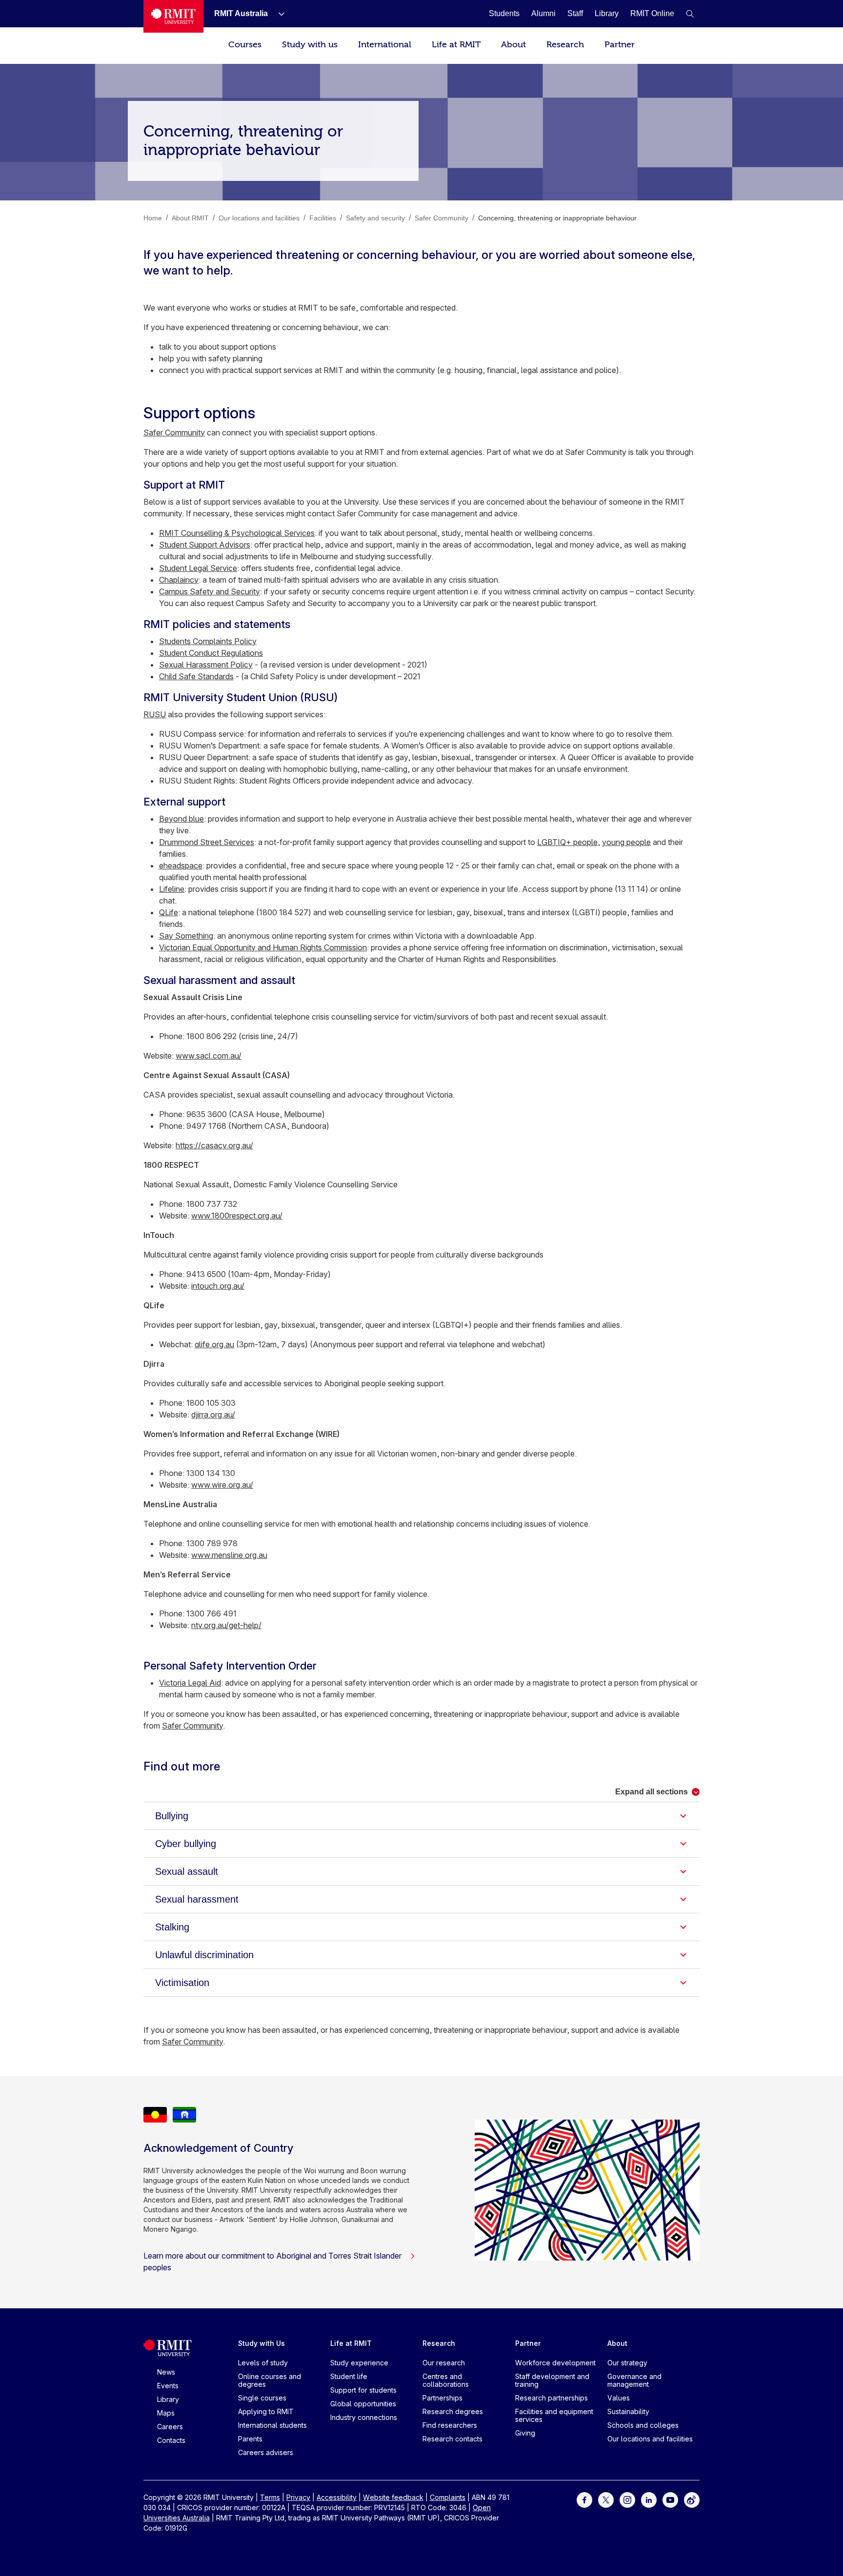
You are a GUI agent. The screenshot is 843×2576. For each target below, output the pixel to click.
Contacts (171, 2440)
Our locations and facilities (650, 2439)
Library (168, 2399)
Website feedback (393, 2497)
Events (168, 2386)
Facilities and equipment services (554, 2415)
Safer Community (174, 433)
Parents (250, 2439)
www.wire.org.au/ (222, 1485)
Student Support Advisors (205, 545)
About (513, 45)
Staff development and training (552, 2380)
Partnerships (442, 2398)
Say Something (186, 936)
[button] (690, 14)
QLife (169, 912)
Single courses (262, 2398)
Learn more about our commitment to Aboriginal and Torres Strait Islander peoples (272, 2261)
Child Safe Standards (196, 676)
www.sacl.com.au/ (209, 1056)
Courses (245, 45)
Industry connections (364, 2417)
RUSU (155, 714)
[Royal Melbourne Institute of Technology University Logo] (173, 16)
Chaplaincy (179, 580)
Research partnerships (552, 2398)
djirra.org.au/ (213, 1415)
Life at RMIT (456, 45)
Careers (170, 2427)
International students (272, 2425)
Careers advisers (266, 2452)
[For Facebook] (584, 2499)
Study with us (310, 45)
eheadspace (181, 865)
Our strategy (627, 2363)
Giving (525, 2433)
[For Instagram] (627, 2499)
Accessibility (337, 2497)
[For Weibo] (692, 2499)
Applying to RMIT (266, 2411)
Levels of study (263, 2363)
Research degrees (453, 2411)
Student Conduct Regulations (211, 653)
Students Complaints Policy (208, 641)
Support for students (363, 2390)
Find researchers (450, 2425)
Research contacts (452, 2439)
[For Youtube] (670, 2499)
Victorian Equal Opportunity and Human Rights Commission (263, 947)
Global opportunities (363, 2404)
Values (619, 2398)
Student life (349, 2376)
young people (626, 842)
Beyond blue (181, 819)
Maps (166, 2413)
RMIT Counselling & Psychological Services (237, 533)
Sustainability (628, 2411)
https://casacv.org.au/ (214, 1145)
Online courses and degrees (270, 2380)
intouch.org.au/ (218, 1286)
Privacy (298, 2497)
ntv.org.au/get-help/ (226, 1625)
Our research (444, 2363)
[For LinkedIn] (649, 2499)
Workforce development (555, 2363)
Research (565, 45)
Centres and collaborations (446, 2380)
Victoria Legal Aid (190, 1683)
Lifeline (172, 889)
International (385, 45)
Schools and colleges (643, 2425)
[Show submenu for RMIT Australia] (278, 14)
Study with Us (261, 2343)
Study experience (359, 2363)
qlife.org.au (214, 1344)
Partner (620, 45)
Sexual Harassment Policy (206, 665)
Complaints (448, 2497)
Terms (270, 2497)
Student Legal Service (198, 568)
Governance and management (634, 2380)
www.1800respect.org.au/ (237, 1216)
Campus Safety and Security (210, 591)
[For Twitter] (606, 2499)
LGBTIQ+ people (567, 842)
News (166, 2372)
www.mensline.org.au (229, 1555)
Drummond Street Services (207, 842)
